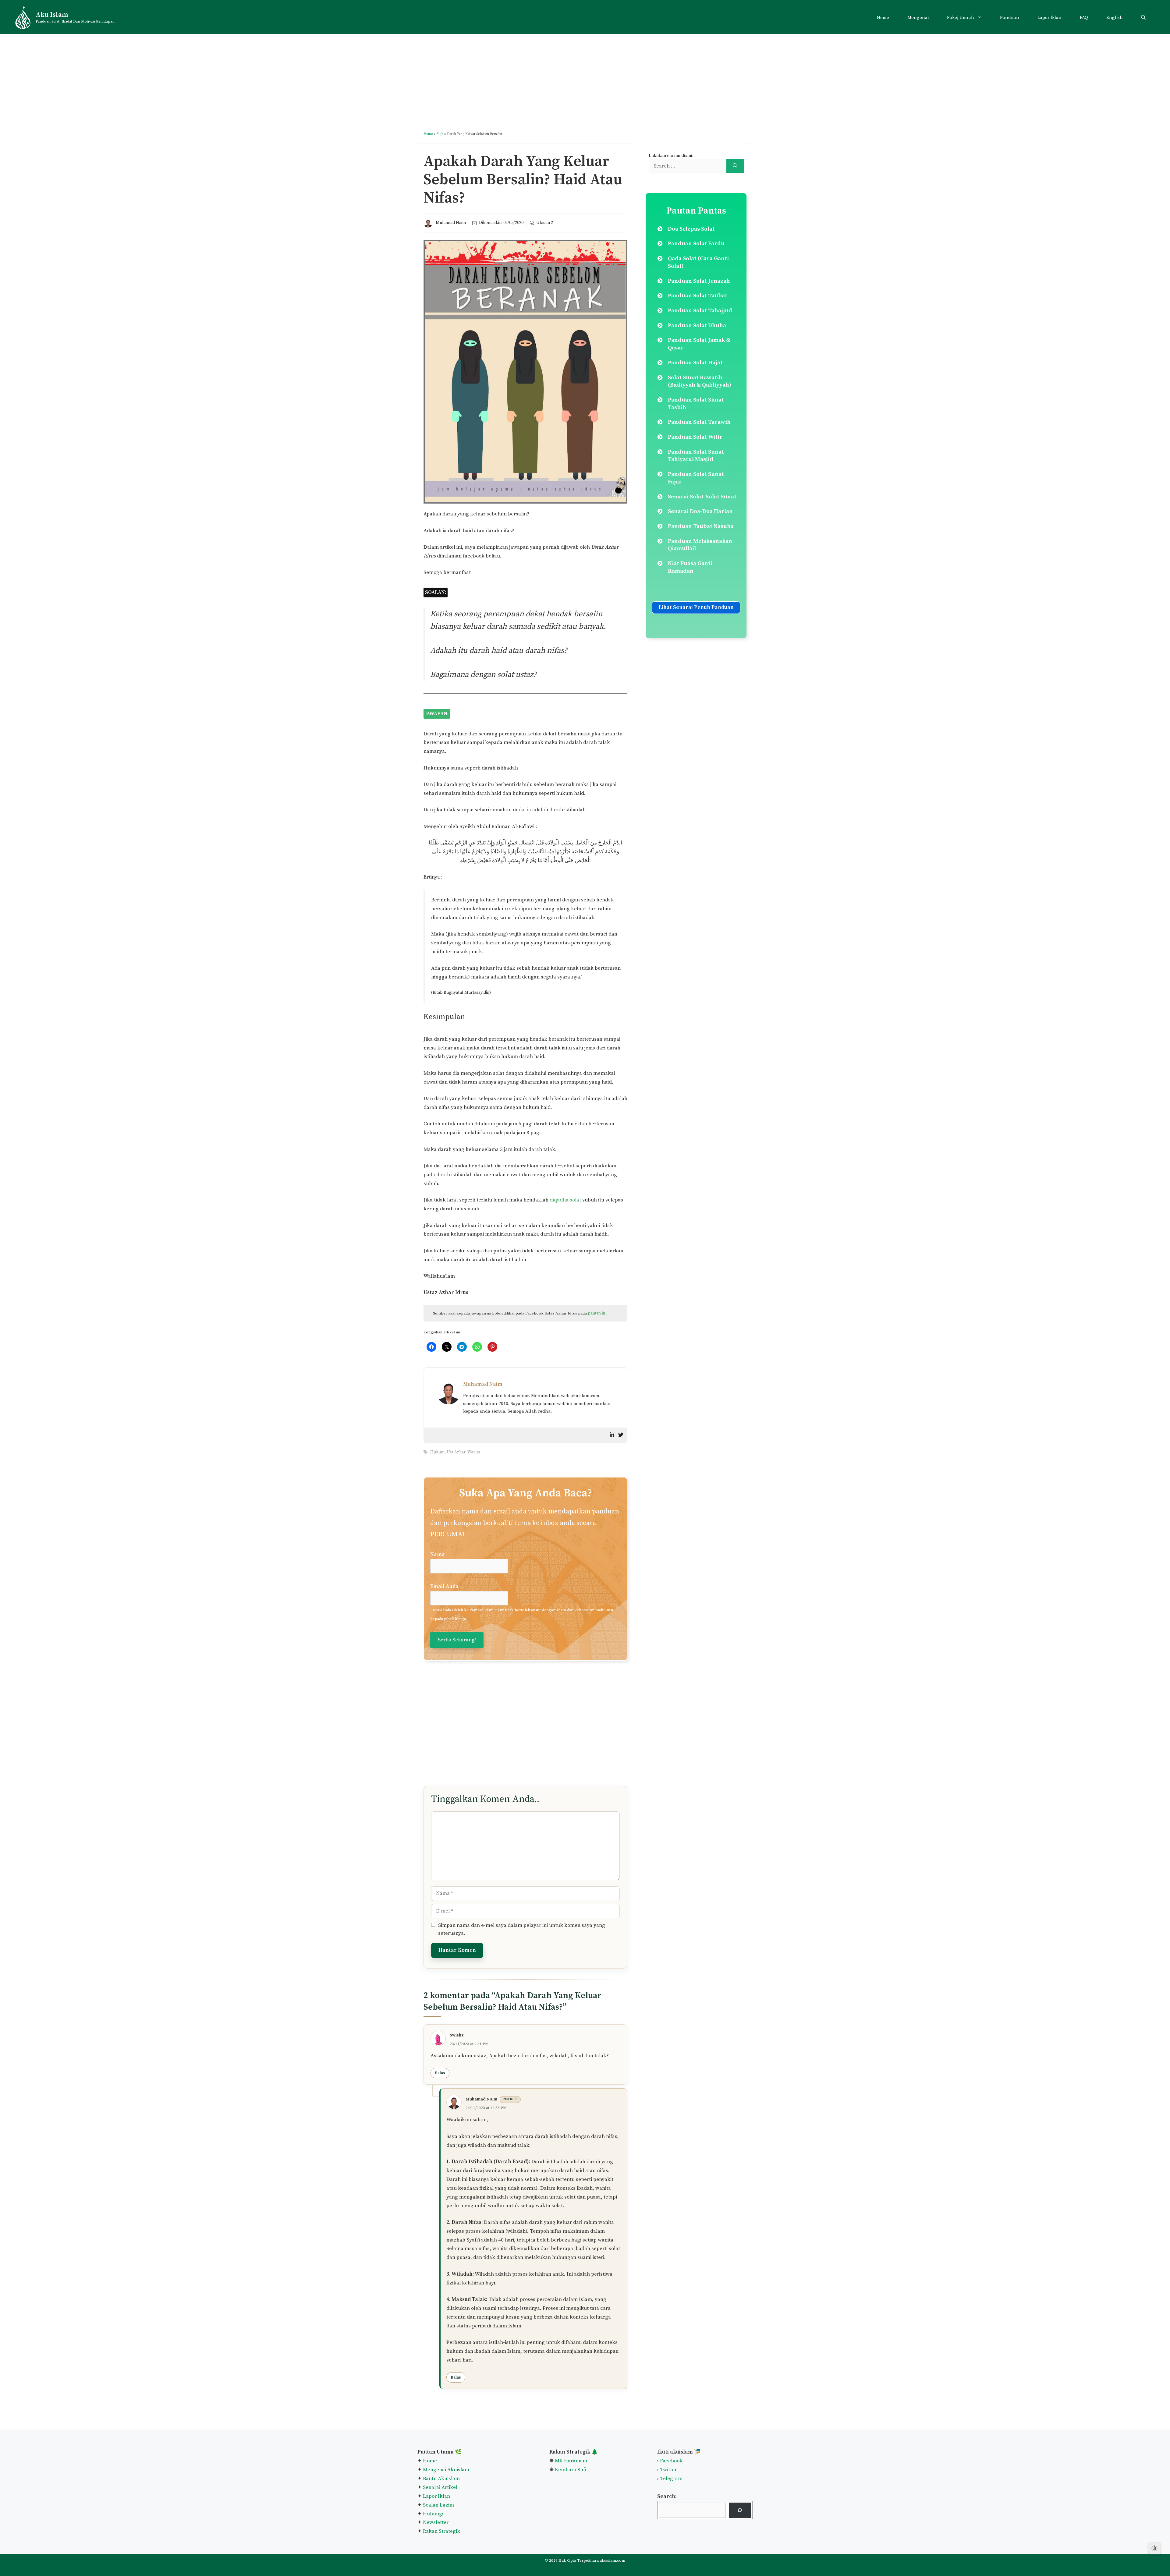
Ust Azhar (456, 1538)
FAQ (1084, 18)
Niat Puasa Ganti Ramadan (690, 567)
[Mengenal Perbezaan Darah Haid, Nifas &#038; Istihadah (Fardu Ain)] (594, 1402)
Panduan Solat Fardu (696, 244)
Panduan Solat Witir (695, 437)
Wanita (474, 1538)
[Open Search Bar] (1143, 18)
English (1115, 18)
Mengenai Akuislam (446, 2556)
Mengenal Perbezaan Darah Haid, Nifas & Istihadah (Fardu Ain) (591, 1434)
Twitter (668, 2556)
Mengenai (918, 18)
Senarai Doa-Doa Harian (700, 511)
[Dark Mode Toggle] (1154, 2548)
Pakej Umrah (961, 18)
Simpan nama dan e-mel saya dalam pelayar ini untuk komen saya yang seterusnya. (522, 2015)
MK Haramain (571, 2547)
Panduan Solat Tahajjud (700, 311)
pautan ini (597, 1313)
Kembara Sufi (571, 2556)
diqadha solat (565, 1200)
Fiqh (440, 134)
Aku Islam (52, 15)
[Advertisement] (585, 76)
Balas (440, 2159)
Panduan (1010, 18)
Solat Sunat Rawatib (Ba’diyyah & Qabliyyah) (700, 381)
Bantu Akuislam (441, 2565)
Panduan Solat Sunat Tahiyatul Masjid (696, 456)
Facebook (671, 2547)
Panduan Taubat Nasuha (701, 526)
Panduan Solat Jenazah (699, 281)
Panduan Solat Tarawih (699, 422)
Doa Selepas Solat (691, 229)
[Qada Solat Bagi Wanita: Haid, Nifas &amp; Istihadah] (524, 1402)
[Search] (735, 166)
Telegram (671, 2565)
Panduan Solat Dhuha (697, 326)
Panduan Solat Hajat (695, 363)
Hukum (437, 1538)
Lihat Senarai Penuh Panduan (696, 607)
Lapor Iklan (1049, 18)
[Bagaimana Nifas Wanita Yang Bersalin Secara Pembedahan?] (455, 1402)
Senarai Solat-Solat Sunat (702, 497)
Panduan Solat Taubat (698, 296)
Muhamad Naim (451, 223)
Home (883, 18)
